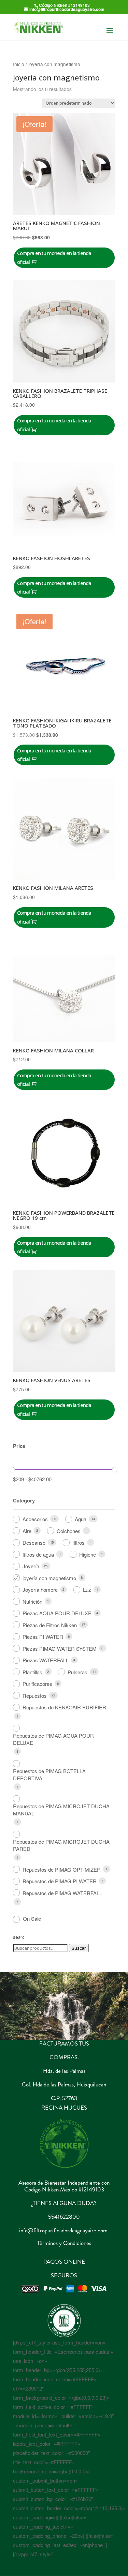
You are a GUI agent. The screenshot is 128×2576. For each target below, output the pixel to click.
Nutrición (32, 1601)
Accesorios (35, 1519)
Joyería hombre (40, 1590)
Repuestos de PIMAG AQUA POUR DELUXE (53, 1739)
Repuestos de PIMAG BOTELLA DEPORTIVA (49, 1774)
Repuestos (35, 1696)
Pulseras (77, 1672)
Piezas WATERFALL (46, 1660)
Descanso (34, 1542)
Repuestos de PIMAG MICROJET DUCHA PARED (61, 1845)
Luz (87, 1590)
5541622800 (64, 2217)
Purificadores (37, 1684)
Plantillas (32, 1672)
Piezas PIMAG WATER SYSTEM (60, 1649)
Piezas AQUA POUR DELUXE (57, 1613)
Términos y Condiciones (64, 2243)
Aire (27, 1531)
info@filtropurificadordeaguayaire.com (63, 2230)
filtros (79, 1542)
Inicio (19, 64)
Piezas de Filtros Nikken (50, 1625)
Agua (81, 1519)
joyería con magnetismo (49, 1578)
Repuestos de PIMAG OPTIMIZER (62, 1869)
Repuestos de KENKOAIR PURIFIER (64, 1707)
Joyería (31, 1566)
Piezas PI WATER (43, 1637)
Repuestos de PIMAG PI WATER (60, 1881)
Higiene (88, 1554)
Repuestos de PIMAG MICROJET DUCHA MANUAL (61, 1810)
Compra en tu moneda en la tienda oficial (54, 257)
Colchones (69, 1531)
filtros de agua (38, 1554)
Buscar (79, 1948)
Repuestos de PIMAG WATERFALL (62, 1893)
